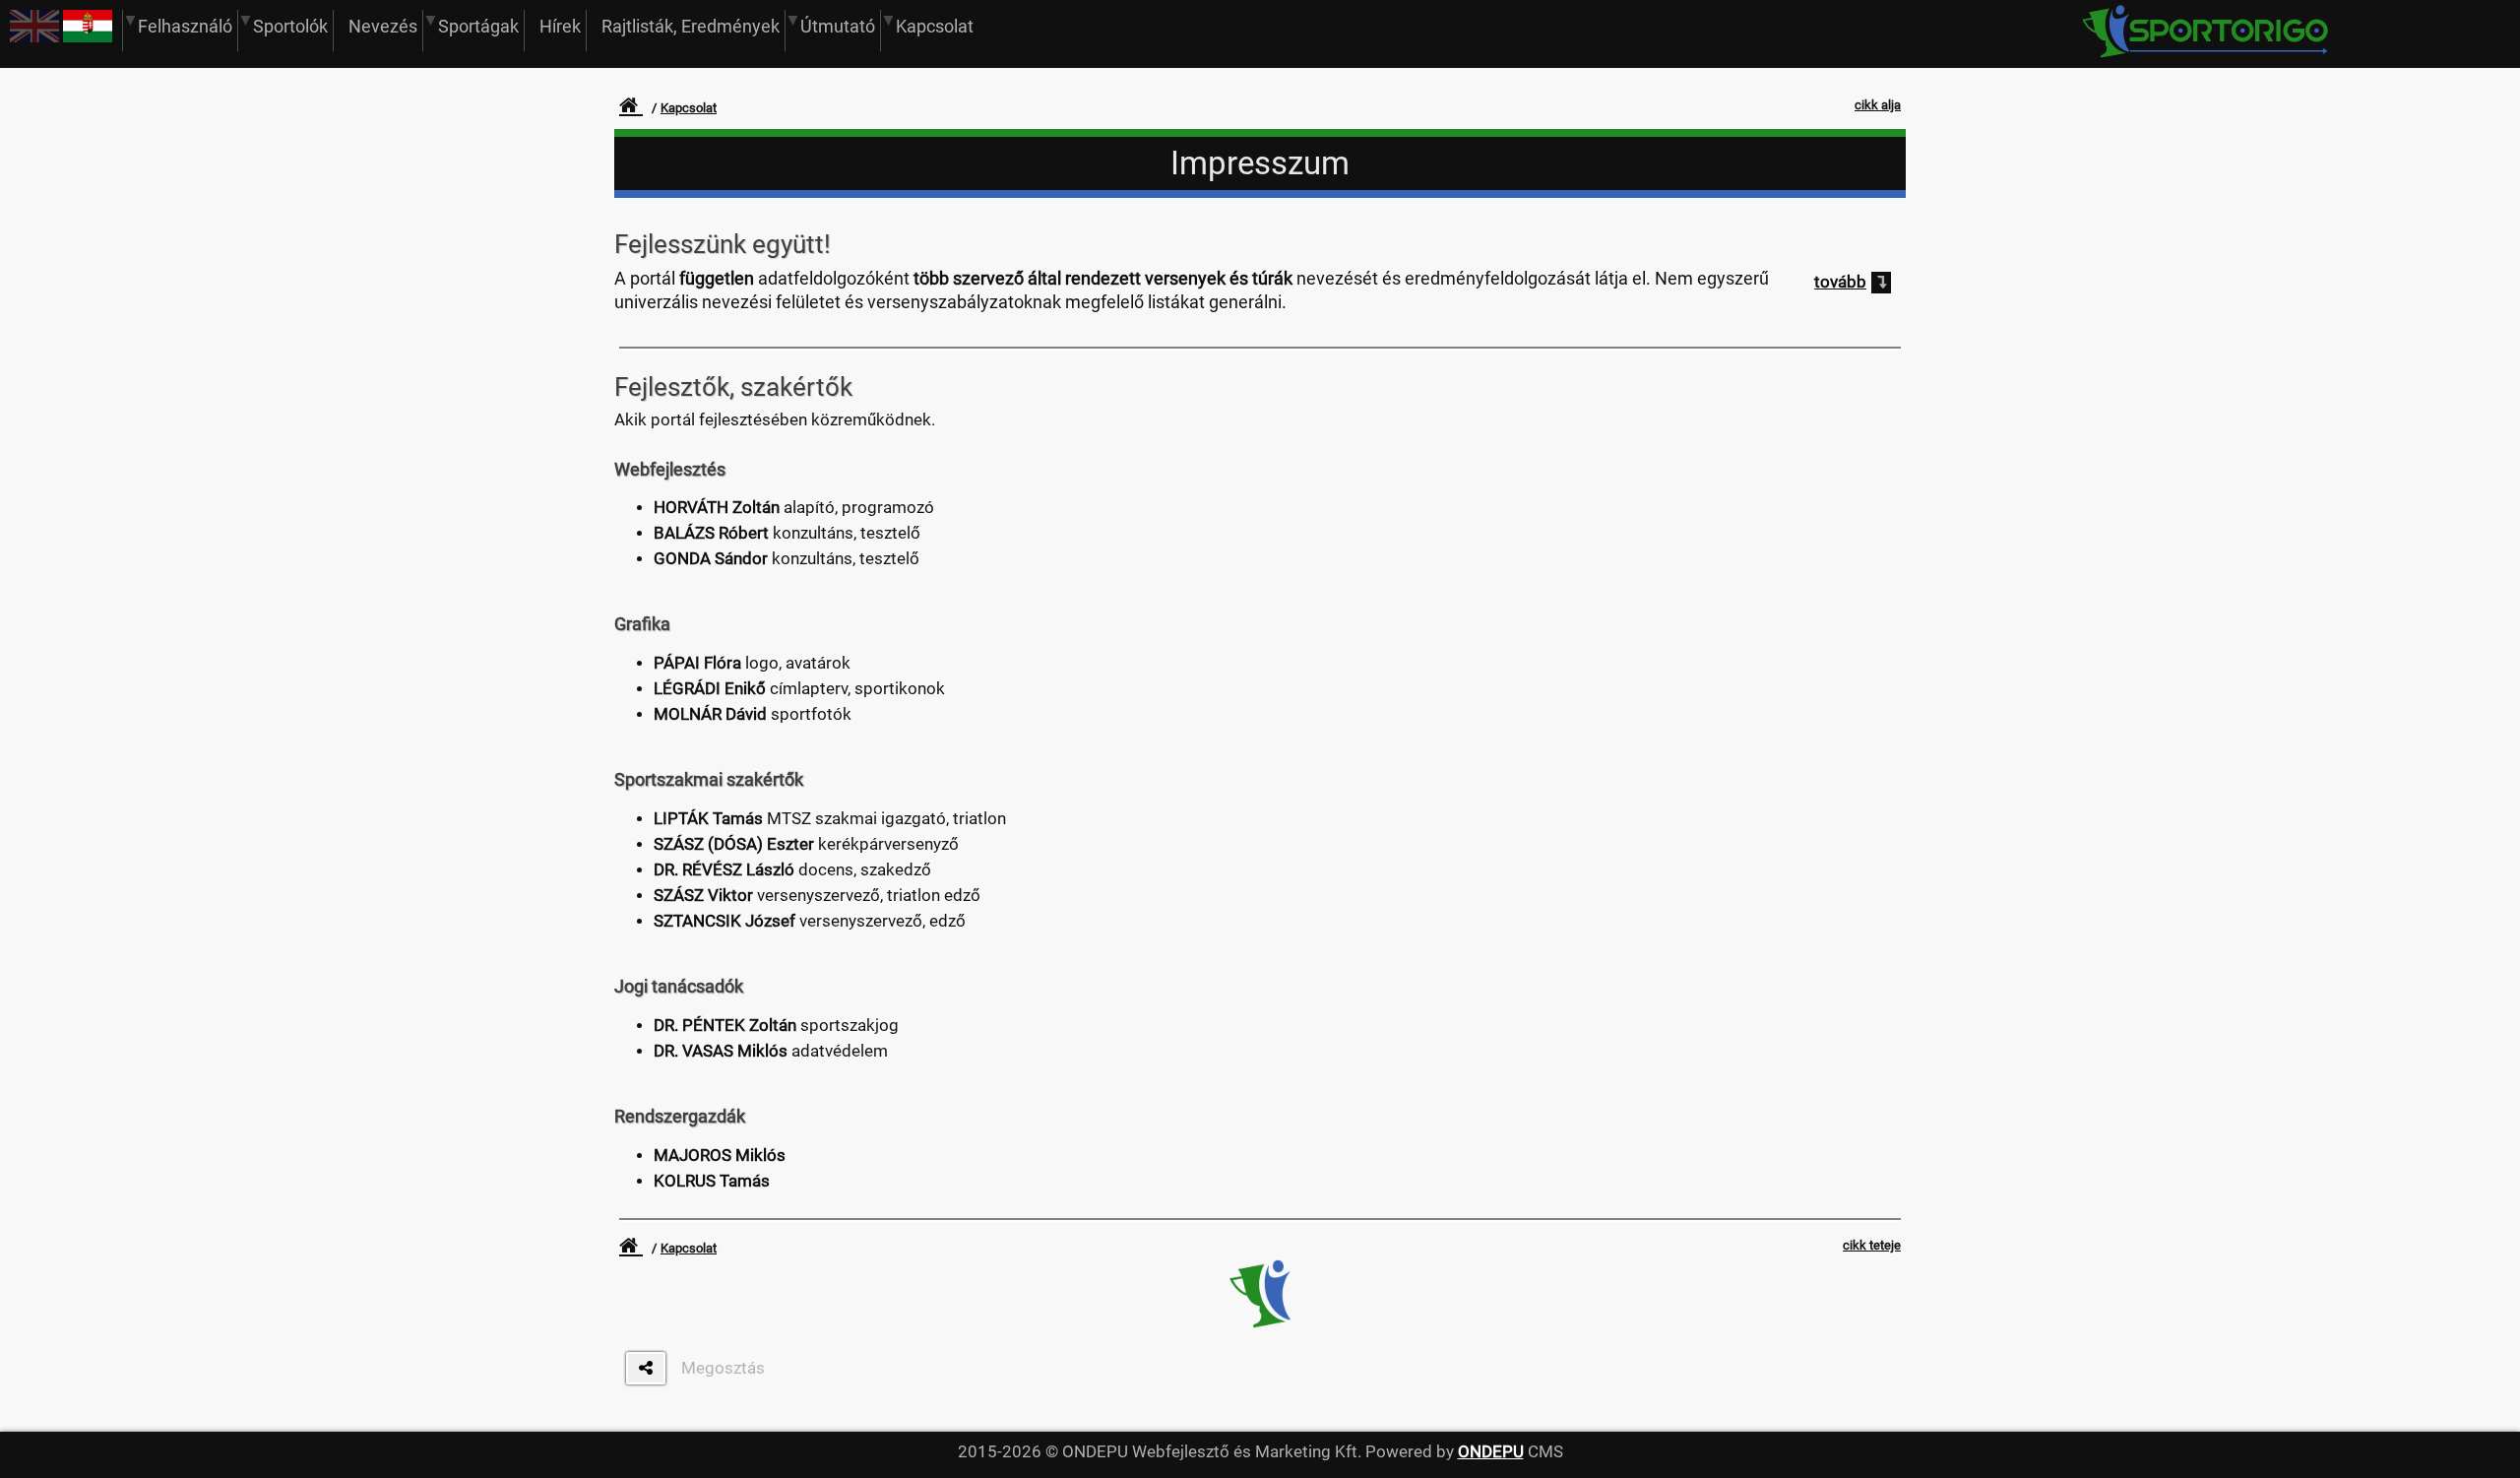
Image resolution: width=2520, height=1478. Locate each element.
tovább (1840, 282)
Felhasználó (185, 26)
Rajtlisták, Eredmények (691, 26)
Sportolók (290, 26)
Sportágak (478, 26)
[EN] (34, 37)
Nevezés (383, 26)
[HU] (88, 37)
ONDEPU (1491, 1452)
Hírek (560, 26)
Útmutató (838, 26)
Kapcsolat (935, 26)
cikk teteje (1872, 1245)
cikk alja (1878, 105)
